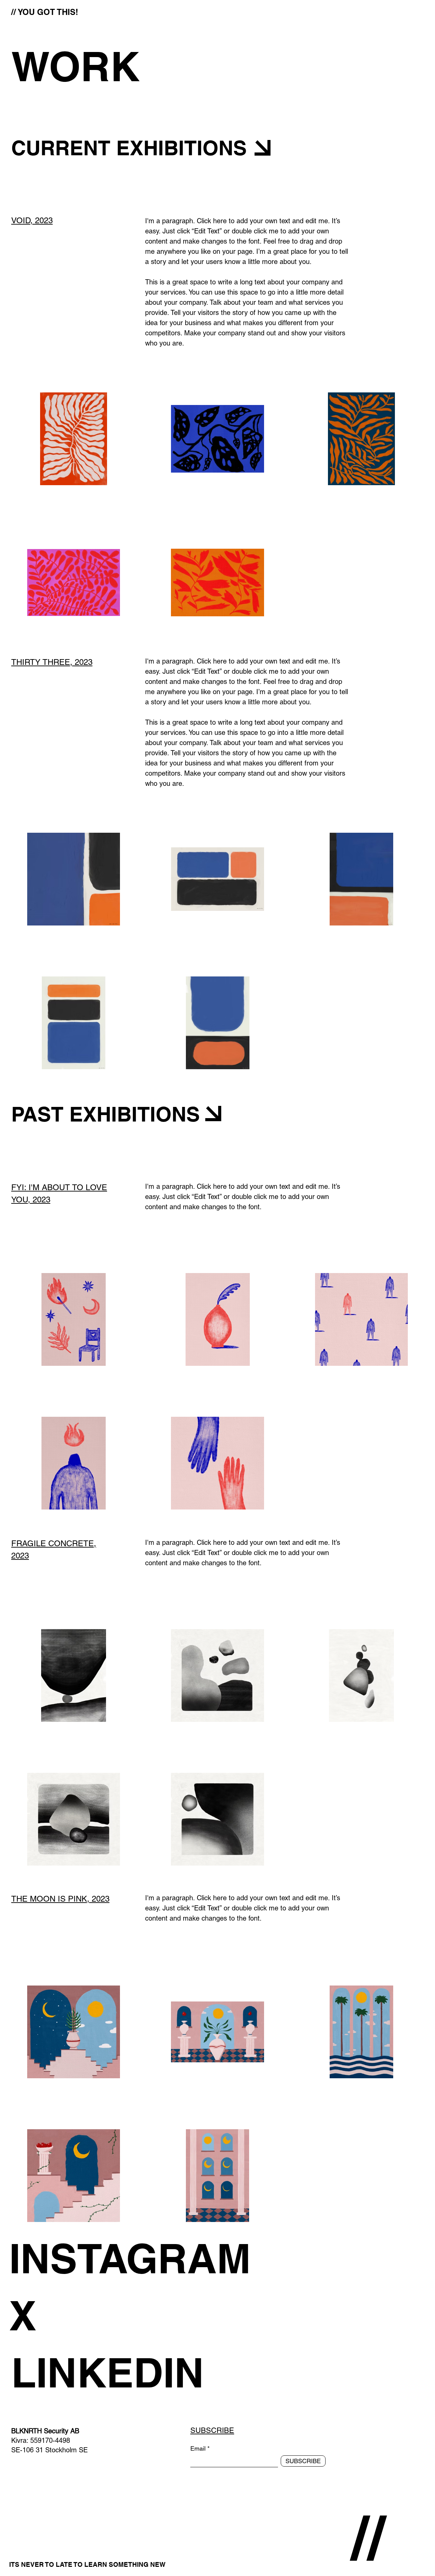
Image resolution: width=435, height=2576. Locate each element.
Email (198, 2449)
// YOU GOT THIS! (45, 12)
